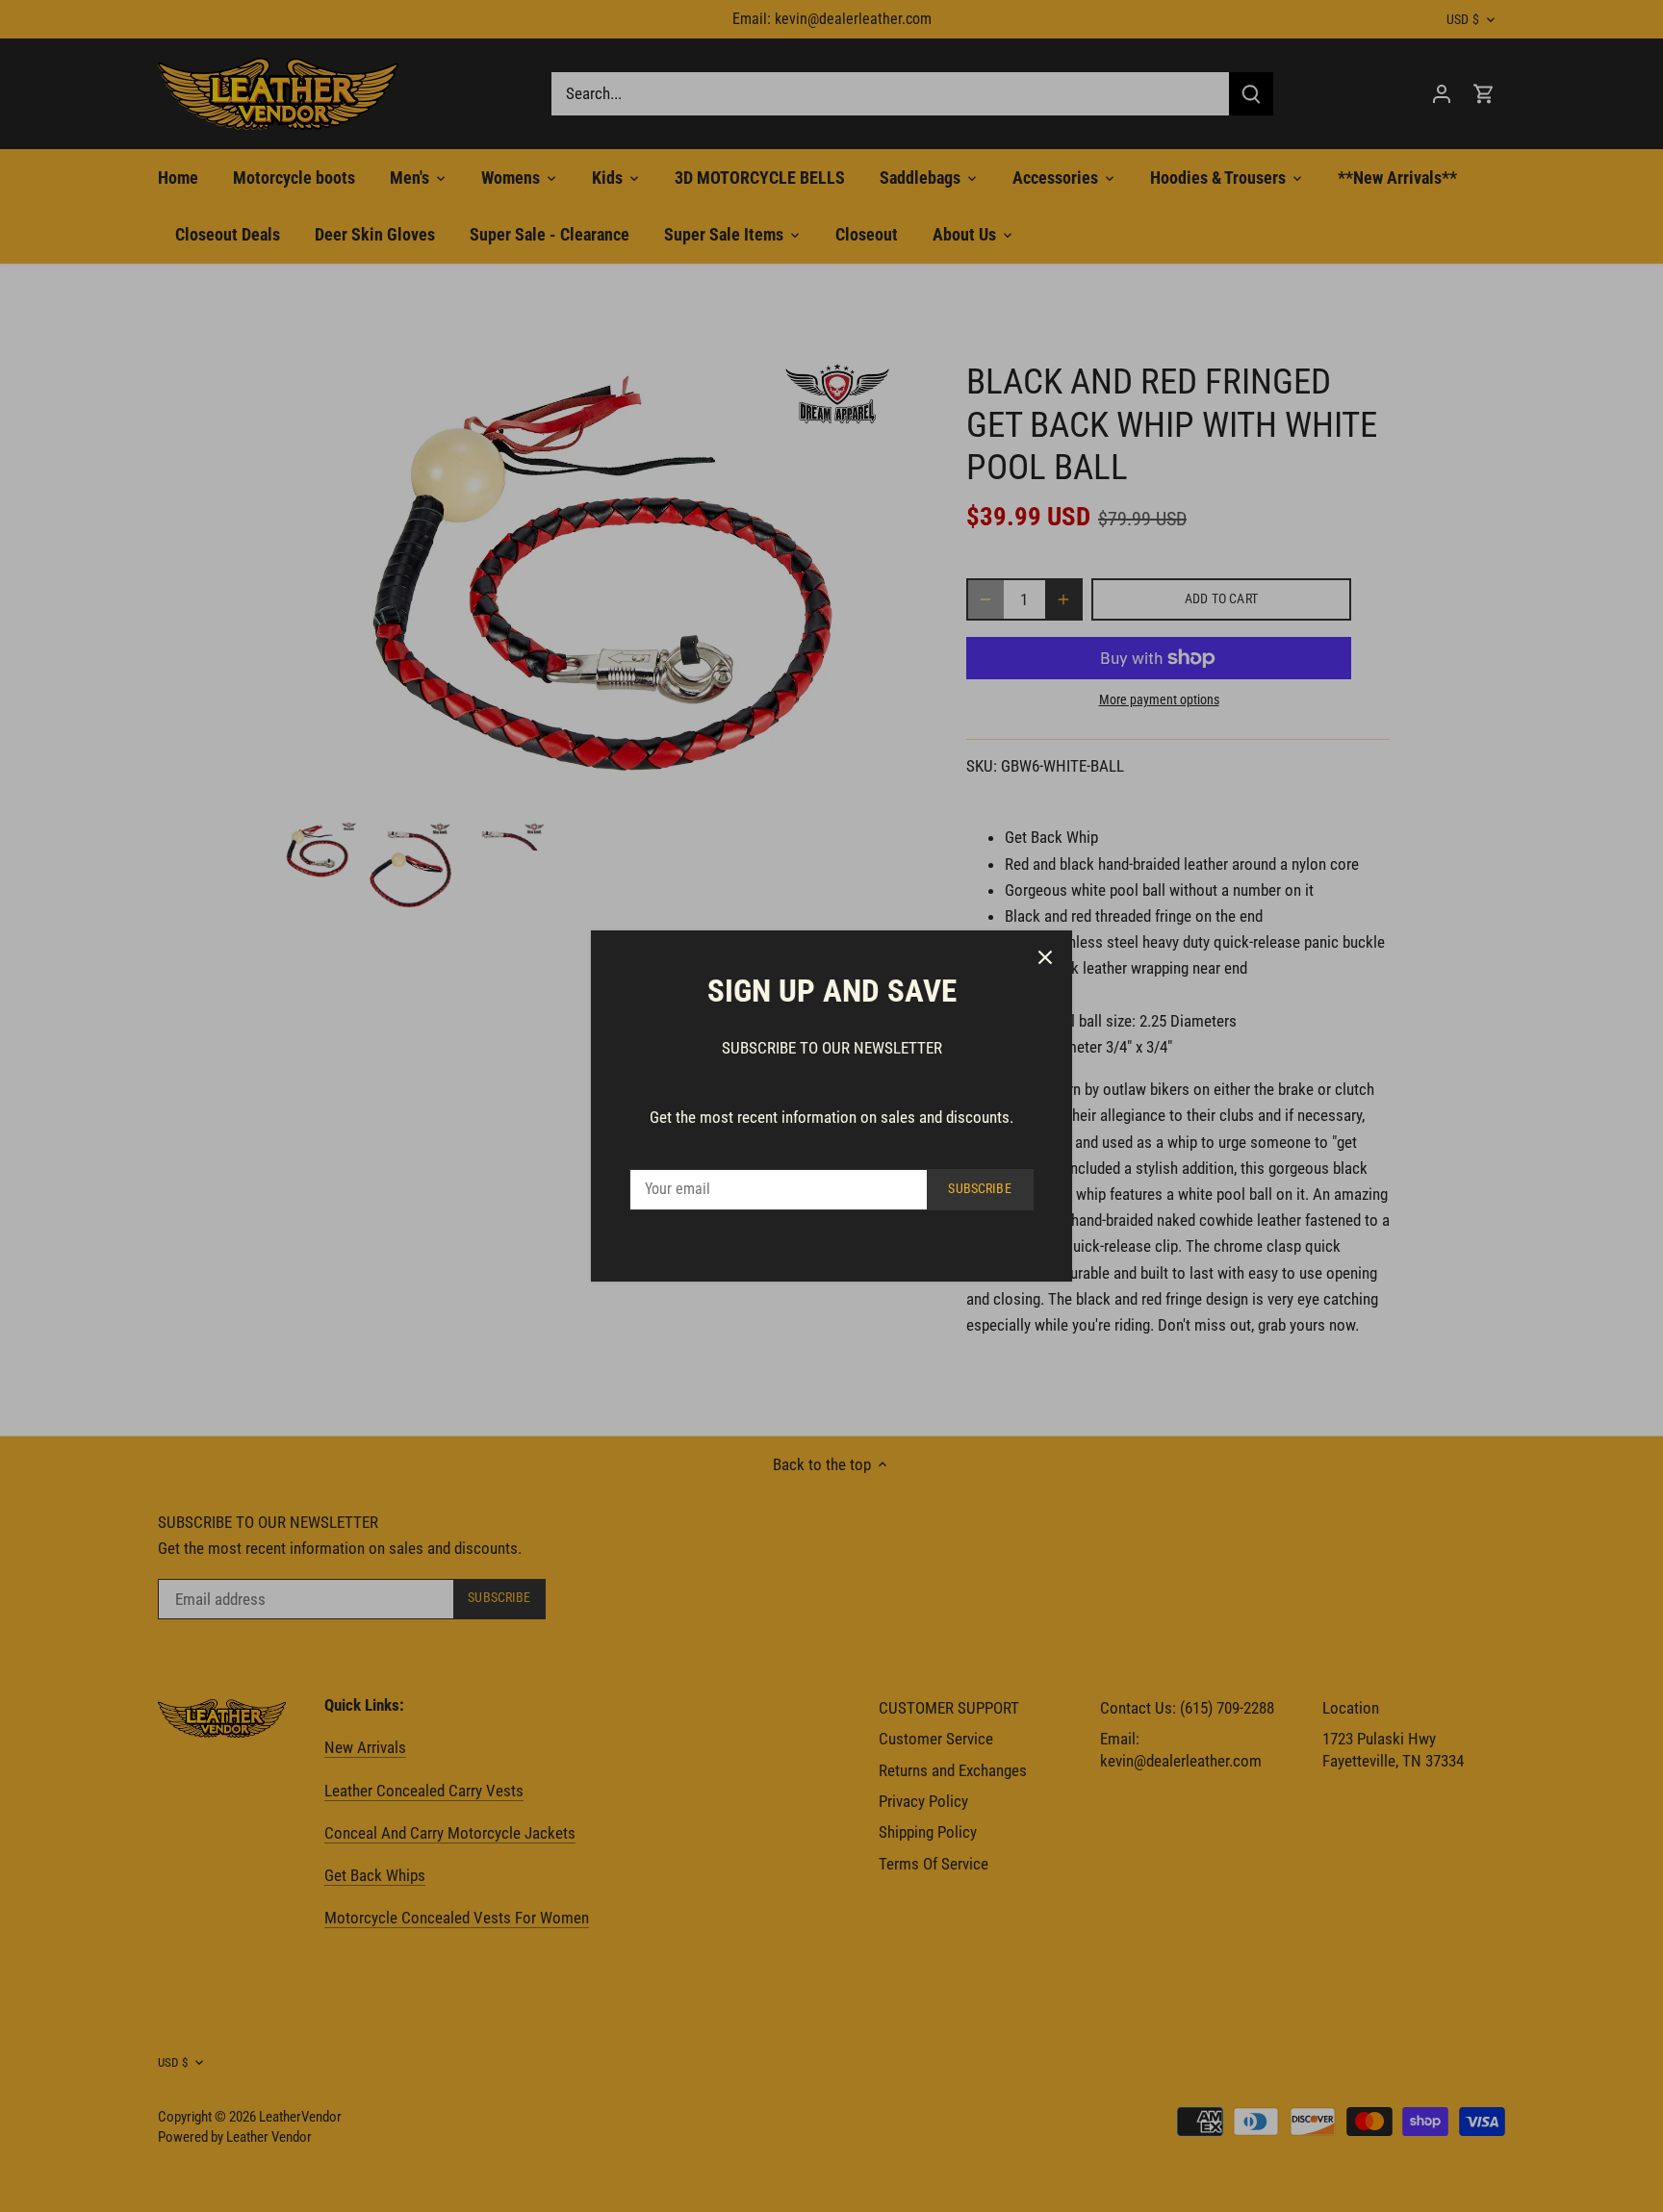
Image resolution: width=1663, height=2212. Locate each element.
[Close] (1045, 957)
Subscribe (979, 1189)
